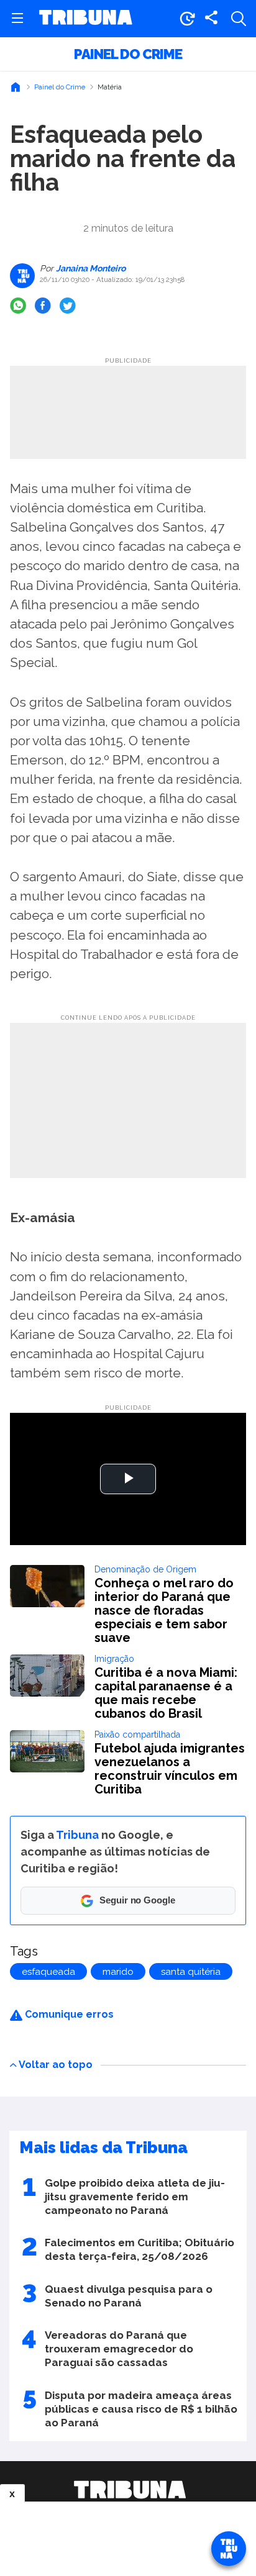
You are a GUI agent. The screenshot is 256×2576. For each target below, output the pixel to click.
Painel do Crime (128, 54)
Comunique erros (68, 2014)
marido (118, 1972)
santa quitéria (191, 1972)
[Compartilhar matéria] (211, 19)
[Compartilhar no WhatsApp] (18, 306)
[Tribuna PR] (130, 2490)
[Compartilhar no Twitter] (68, 306)
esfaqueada (48, 1972)
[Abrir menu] (17, 19)
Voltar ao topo (56, 2064)
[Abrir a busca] (239, 19)
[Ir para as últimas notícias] (187, 19)
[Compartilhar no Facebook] (43, 306)
